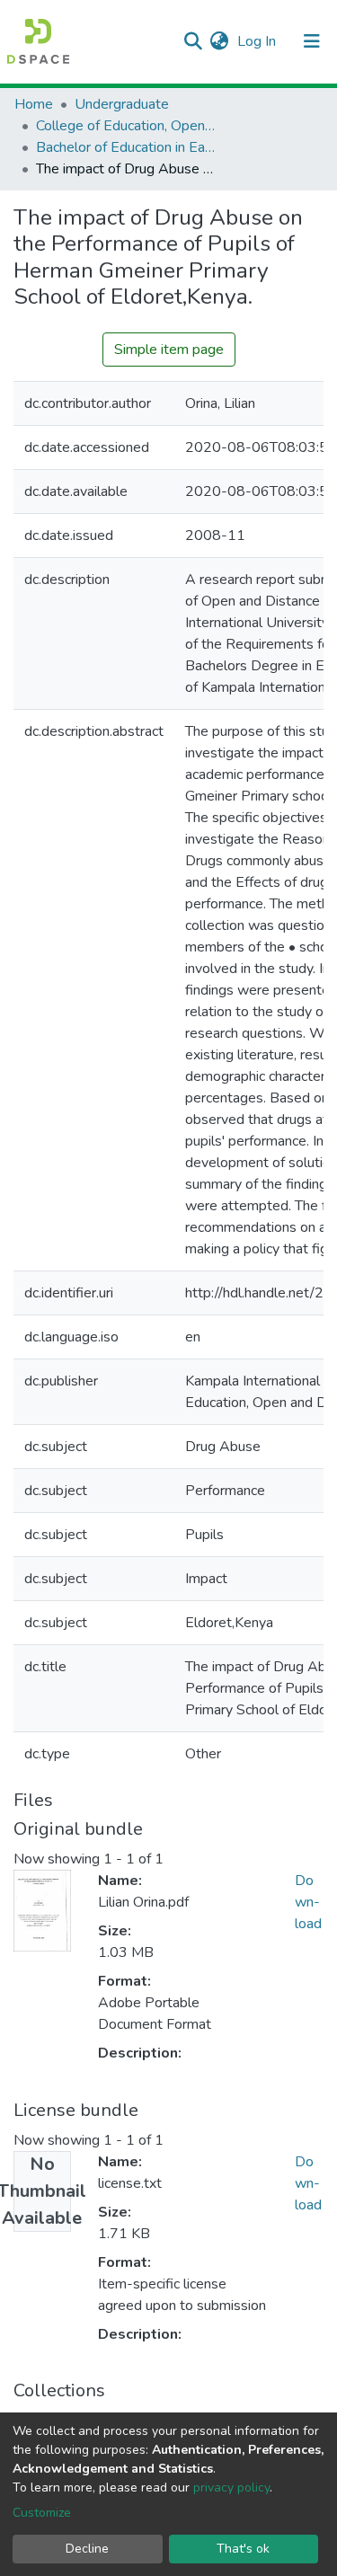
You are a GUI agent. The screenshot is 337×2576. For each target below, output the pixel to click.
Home (34, 104)
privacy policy (231, 2487)
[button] (219, 41)
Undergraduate (122, 104)
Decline (87, 2549)
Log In (258, 41)
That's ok (243, 2549)
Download (308, 1902)
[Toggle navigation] (312, 41)
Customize (42, 2513)
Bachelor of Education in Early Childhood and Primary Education (126, 147)
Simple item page (169, 350)
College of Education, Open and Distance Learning (126, 126)
